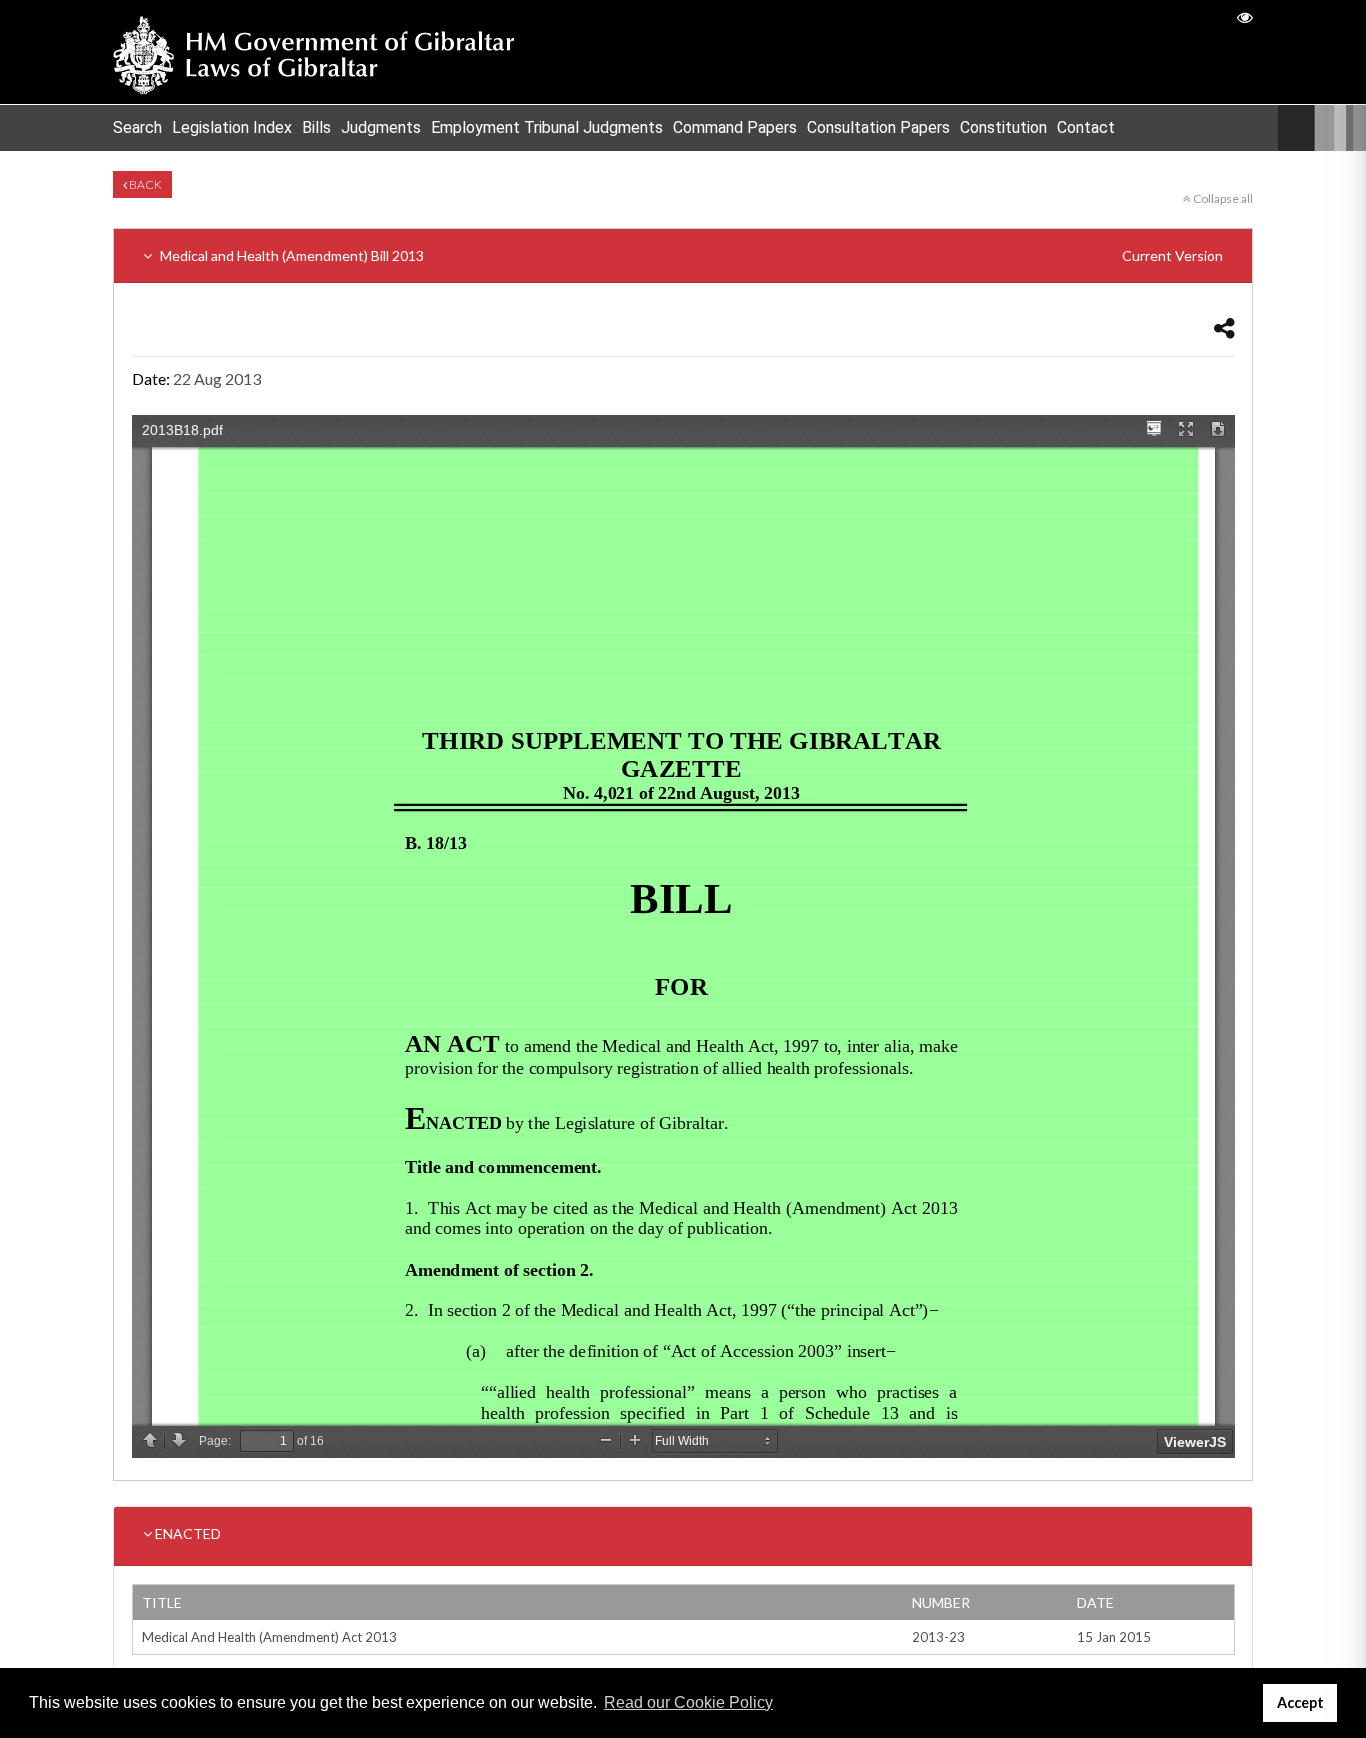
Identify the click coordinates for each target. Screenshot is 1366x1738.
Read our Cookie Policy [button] (688, 1702)
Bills (316, 127)
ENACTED (186, 1533)
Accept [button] (1300, 1702)
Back (144, 184)
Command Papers (735, 127)
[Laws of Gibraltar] (314, 52)
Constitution (1003, 127)
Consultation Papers (878, 127)
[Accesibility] (1245, 16)
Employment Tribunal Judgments (547, 127)
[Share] (1224, 327)
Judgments (381, 127)
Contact (1086, 127)
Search (137, 127)
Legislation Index (232, 127)
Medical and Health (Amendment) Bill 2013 (690, 255)
